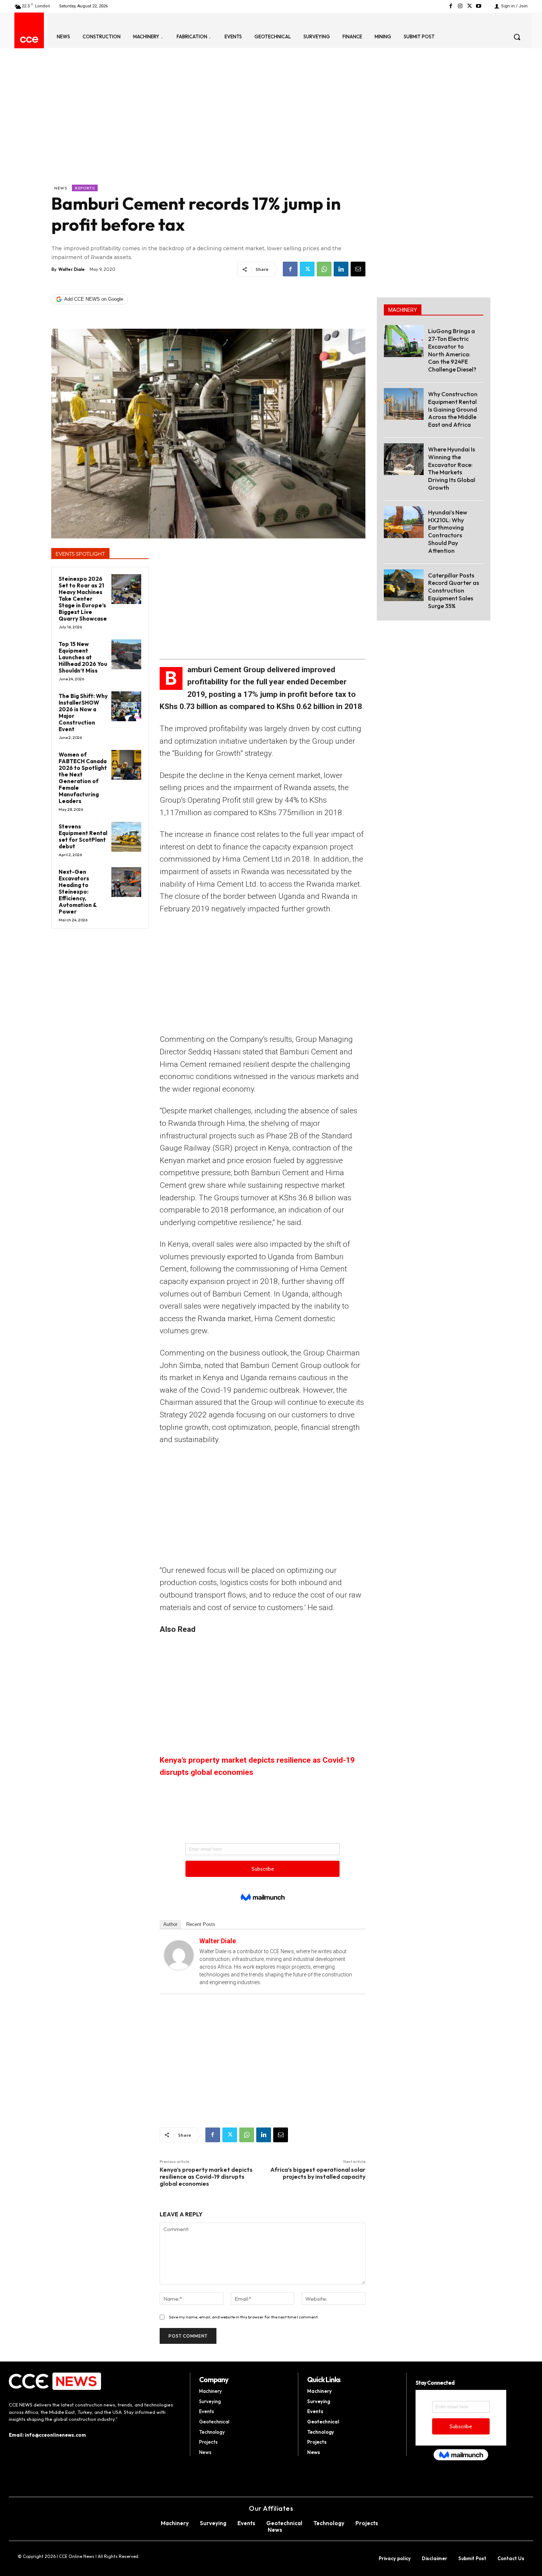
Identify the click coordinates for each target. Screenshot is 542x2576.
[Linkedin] (341, 269)
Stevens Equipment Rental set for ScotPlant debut (83, 836)
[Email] (358, 269)
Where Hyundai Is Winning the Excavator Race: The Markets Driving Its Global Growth (452, 468)
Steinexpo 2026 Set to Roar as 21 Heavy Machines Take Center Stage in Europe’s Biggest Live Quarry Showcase (83, 599)
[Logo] (29, 40)
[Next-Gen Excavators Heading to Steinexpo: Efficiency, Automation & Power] (126, 882)
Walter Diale (72, 269)
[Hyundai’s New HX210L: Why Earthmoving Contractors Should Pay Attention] (404, 522)
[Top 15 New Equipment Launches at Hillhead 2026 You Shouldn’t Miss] (126, 654)
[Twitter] (470, 6)
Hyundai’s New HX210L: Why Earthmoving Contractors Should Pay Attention (448, 531)
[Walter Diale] (179, 1955)
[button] (517, 37)
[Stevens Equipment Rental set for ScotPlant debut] (126, 837)
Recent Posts (201, 1924)
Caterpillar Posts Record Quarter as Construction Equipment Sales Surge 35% (454, 591)
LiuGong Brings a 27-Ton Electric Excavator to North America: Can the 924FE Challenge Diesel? (452, 350)
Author (170, 1924)
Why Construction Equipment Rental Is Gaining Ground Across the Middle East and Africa (453, 409)
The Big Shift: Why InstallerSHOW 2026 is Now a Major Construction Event (83, 713)
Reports (85, 188)
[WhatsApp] (324, 269)
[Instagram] (460, 6)
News (61, 188)
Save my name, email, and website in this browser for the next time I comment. (244, 2317)
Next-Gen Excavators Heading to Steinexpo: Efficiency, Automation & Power (78, 892)
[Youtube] (479, 6)
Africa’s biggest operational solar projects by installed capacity (318, 2173)
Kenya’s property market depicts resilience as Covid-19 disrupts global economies (206, 2177)
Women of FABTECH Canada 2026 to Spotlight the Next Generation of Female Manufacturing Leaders (83, 778)
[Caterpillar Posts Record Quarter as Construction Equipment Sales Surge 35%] (404, 585)
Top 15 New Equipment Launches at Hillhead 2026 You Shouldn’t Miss (83, 657)
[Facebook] (451, 6)
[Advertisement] (208, 129)
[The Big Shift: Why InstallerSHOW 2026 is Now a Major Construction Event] (126, 706)
